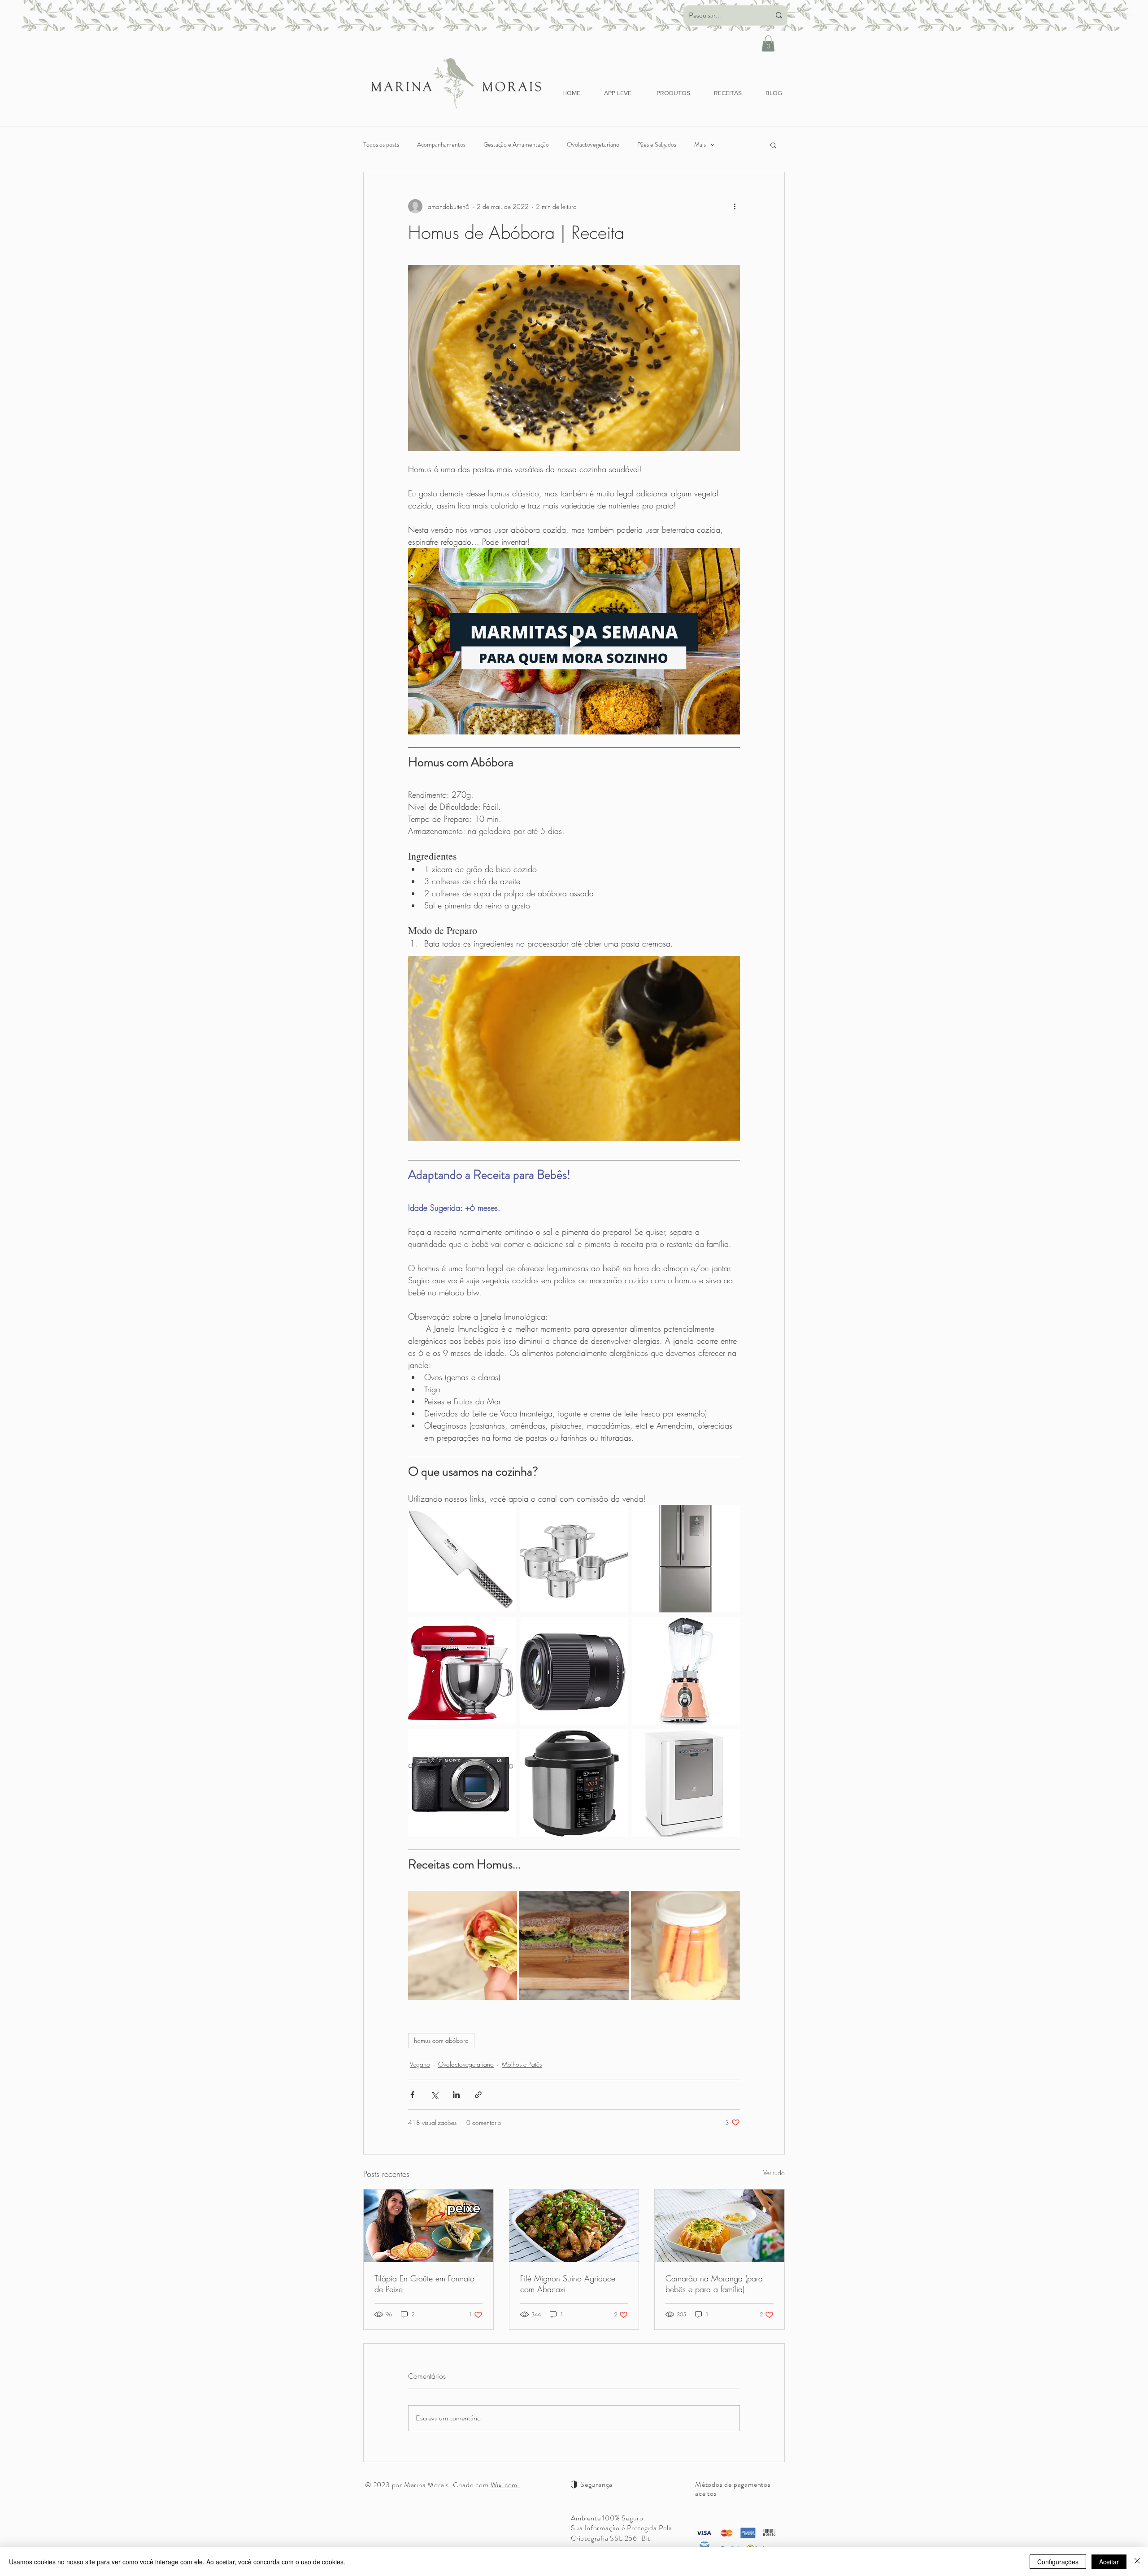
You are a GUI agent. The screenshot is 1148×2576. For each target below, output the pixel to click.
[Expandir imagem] (504, 1516)
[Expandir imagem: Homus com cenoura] (728, 1903)
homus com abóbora (441, 2040)
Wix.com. (505, 2485)
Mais (700, 145)
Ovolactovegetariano (593, 145)
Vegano (420, 2064)
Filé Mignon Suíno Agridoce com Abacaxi (568, 2284)
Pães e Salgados (657, 145)
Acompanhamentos (441, 145)
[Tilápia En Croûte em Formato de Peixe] (428, 2226)
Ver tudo (774, 2173)
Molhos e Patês (522, 2064)
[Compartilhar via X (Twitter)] (434, 2095)
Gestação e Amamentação (516, 145)
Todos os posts (381, 145)
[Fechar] (1137, 2562)
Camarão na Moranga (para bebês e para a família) (714, 2284)
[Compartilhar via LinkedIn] (456, 2095)
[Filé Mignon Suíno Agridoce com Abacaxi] (574, 2226)
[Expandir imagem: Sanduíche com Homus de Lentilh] (617, 1903)
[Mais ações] (735, 206)
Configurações (1058, 2562)
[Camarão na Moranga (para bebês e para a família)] (720, 2226)
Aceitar (1109, 2562)
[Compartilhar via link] (478, 2095)
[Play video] (574, 641)
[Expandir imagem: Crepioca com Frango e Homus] (505, 1903)
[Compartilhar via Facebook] (412, 2095)
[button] (768, 43)
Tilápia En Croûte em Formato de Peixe (424, 2284)
